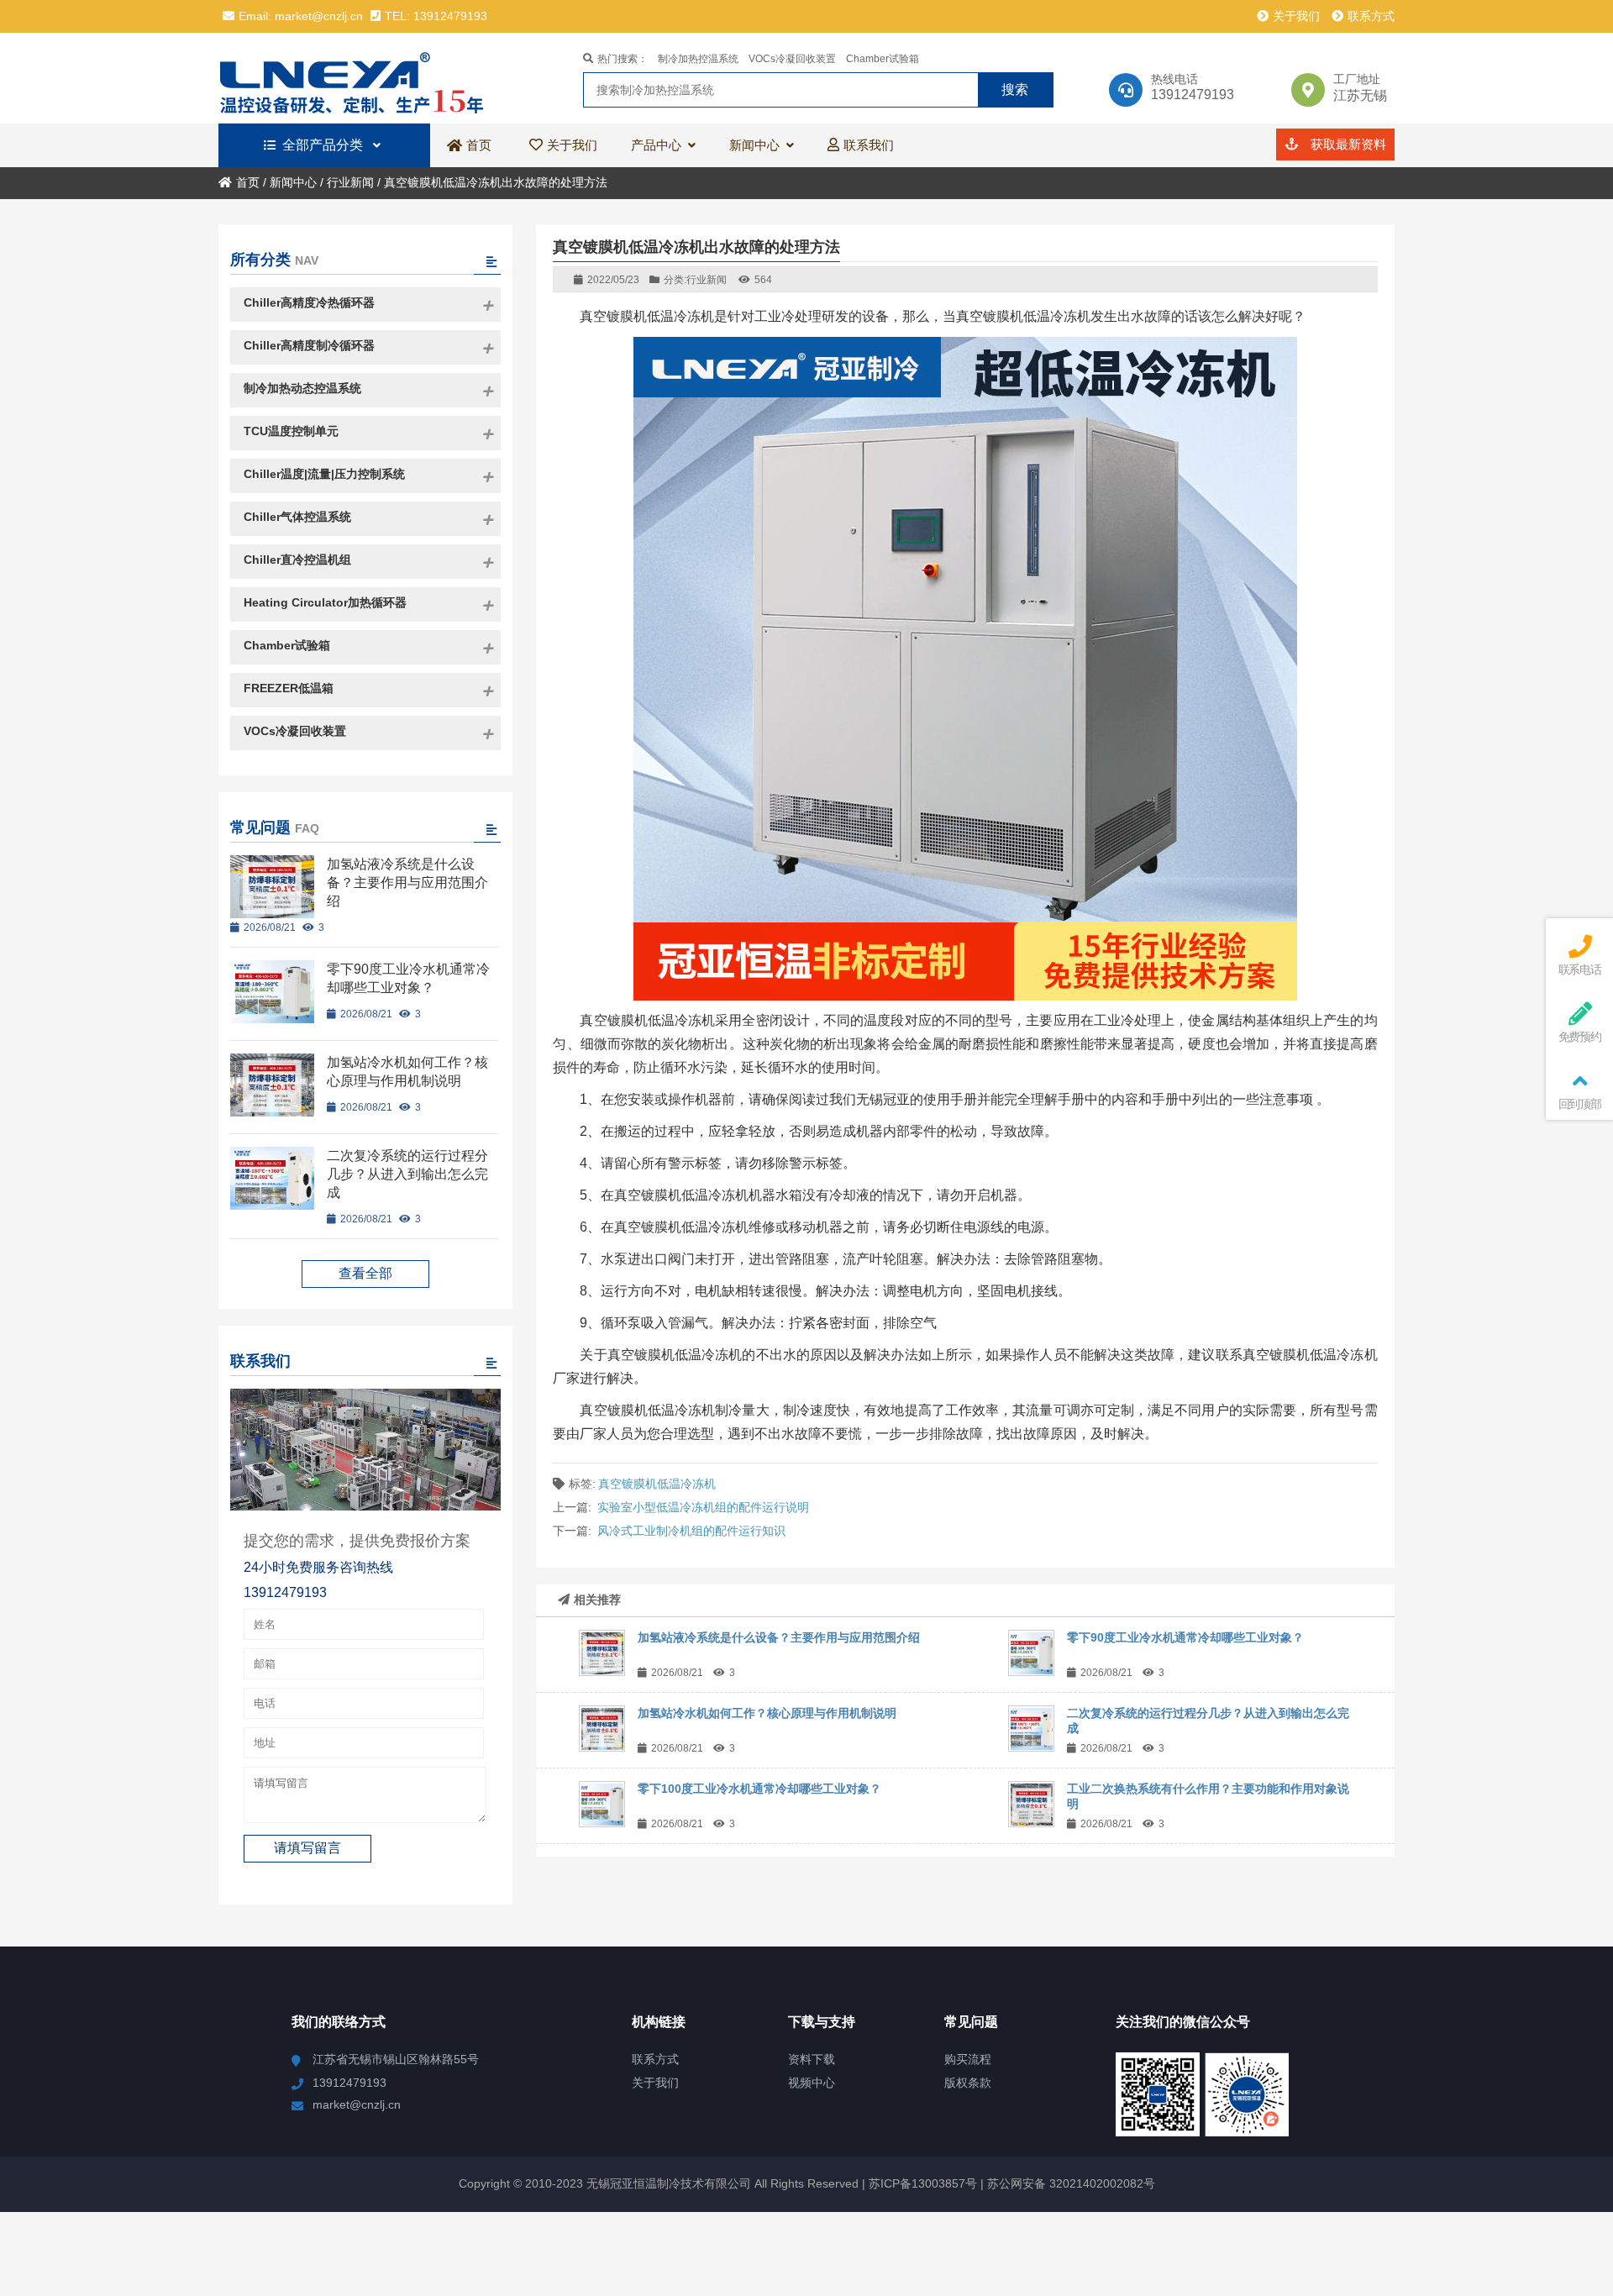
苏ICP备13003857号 (921, 2183)
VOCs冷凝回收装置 (792, 59)
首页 (248, 182)
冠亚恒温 (365, 78)
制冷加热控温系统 (698, 59)
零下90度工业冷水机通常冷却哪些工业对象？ (1185, 1637)
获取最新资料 (1347, 144)
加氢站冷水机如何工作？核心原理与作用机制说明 (767, 1713)
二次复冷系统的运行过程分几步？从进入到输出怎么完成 (407, 1174)
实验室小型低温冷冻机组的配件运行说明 (703, 1507)
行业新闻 (350, 182)
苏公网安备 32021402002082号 (1071, 2183)
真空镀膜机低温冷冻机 (657, 1484)
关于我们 (1296, 16)
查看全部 (365, 1273)
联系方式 (1371, 16)
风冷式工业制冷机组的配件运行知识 (691, 1531)
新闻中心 (293, 182)
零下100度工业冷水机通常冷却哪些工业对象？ (759, 1789)
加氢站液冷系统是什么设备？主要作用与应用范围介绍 (779, 1637)
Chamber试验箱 (883, 59)
